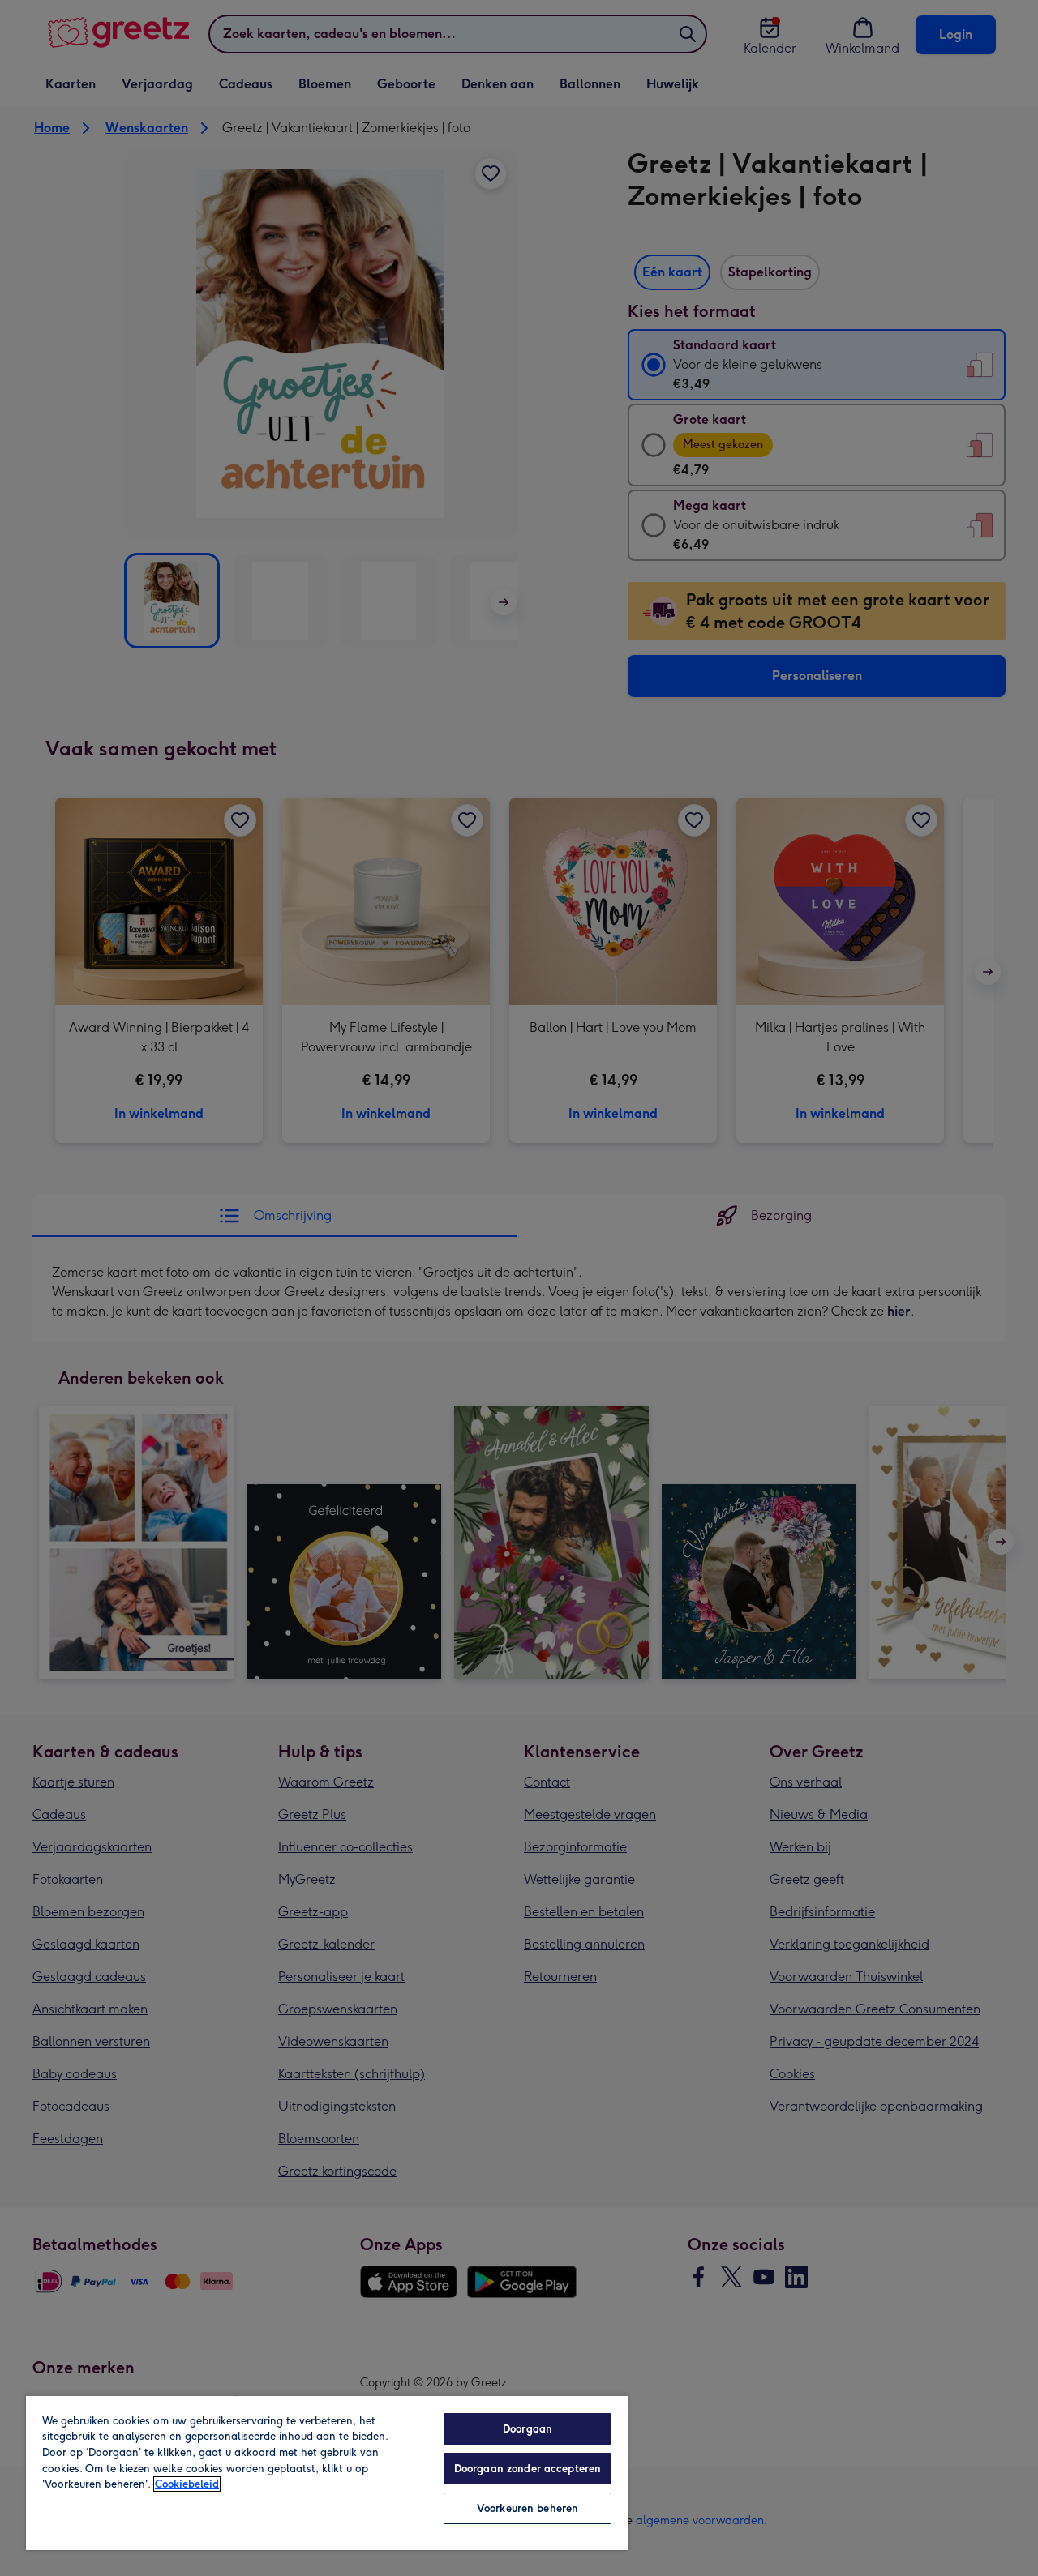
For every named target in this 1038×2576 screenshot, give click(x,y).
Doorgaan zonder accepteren (528, 2469)
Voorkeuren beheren (528, 2508)
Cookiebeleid (187, 2484)
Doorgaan (528, 2429)
